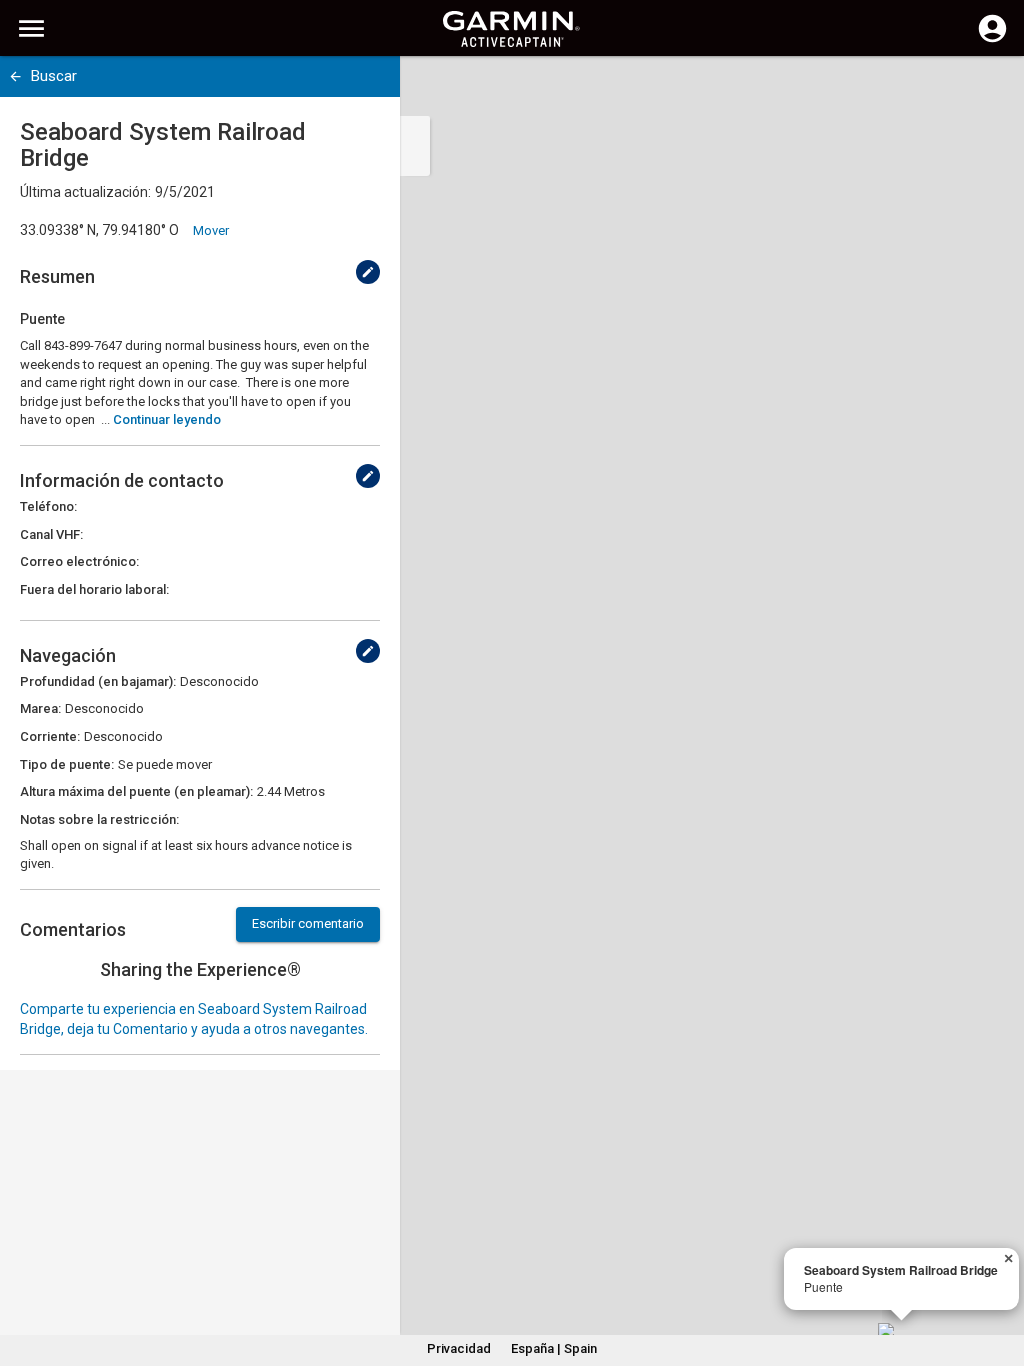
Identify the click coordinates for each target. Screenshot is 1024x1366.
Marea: (40, 708)
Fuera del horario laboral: (94, 589)
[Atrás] (15, 76)
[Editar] (368, 272)
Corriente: (50, 736)
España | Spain (554, 1348)
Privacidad (459, 1348)
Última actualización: (85, 192)
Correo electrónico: (79, 561)
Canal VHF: (51, 534)
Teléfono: (48, 506)
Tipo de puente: (67, 764)
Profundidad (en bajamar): (98, 681)
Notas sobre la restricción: (99, 819)
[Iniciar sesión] (992, 40)
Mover (211, 230)
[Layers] (990, 90)
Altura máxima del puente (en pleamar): (136, 791)
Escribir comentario (308, 923)
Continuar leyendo (167, 419)
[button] (999, 1275)
